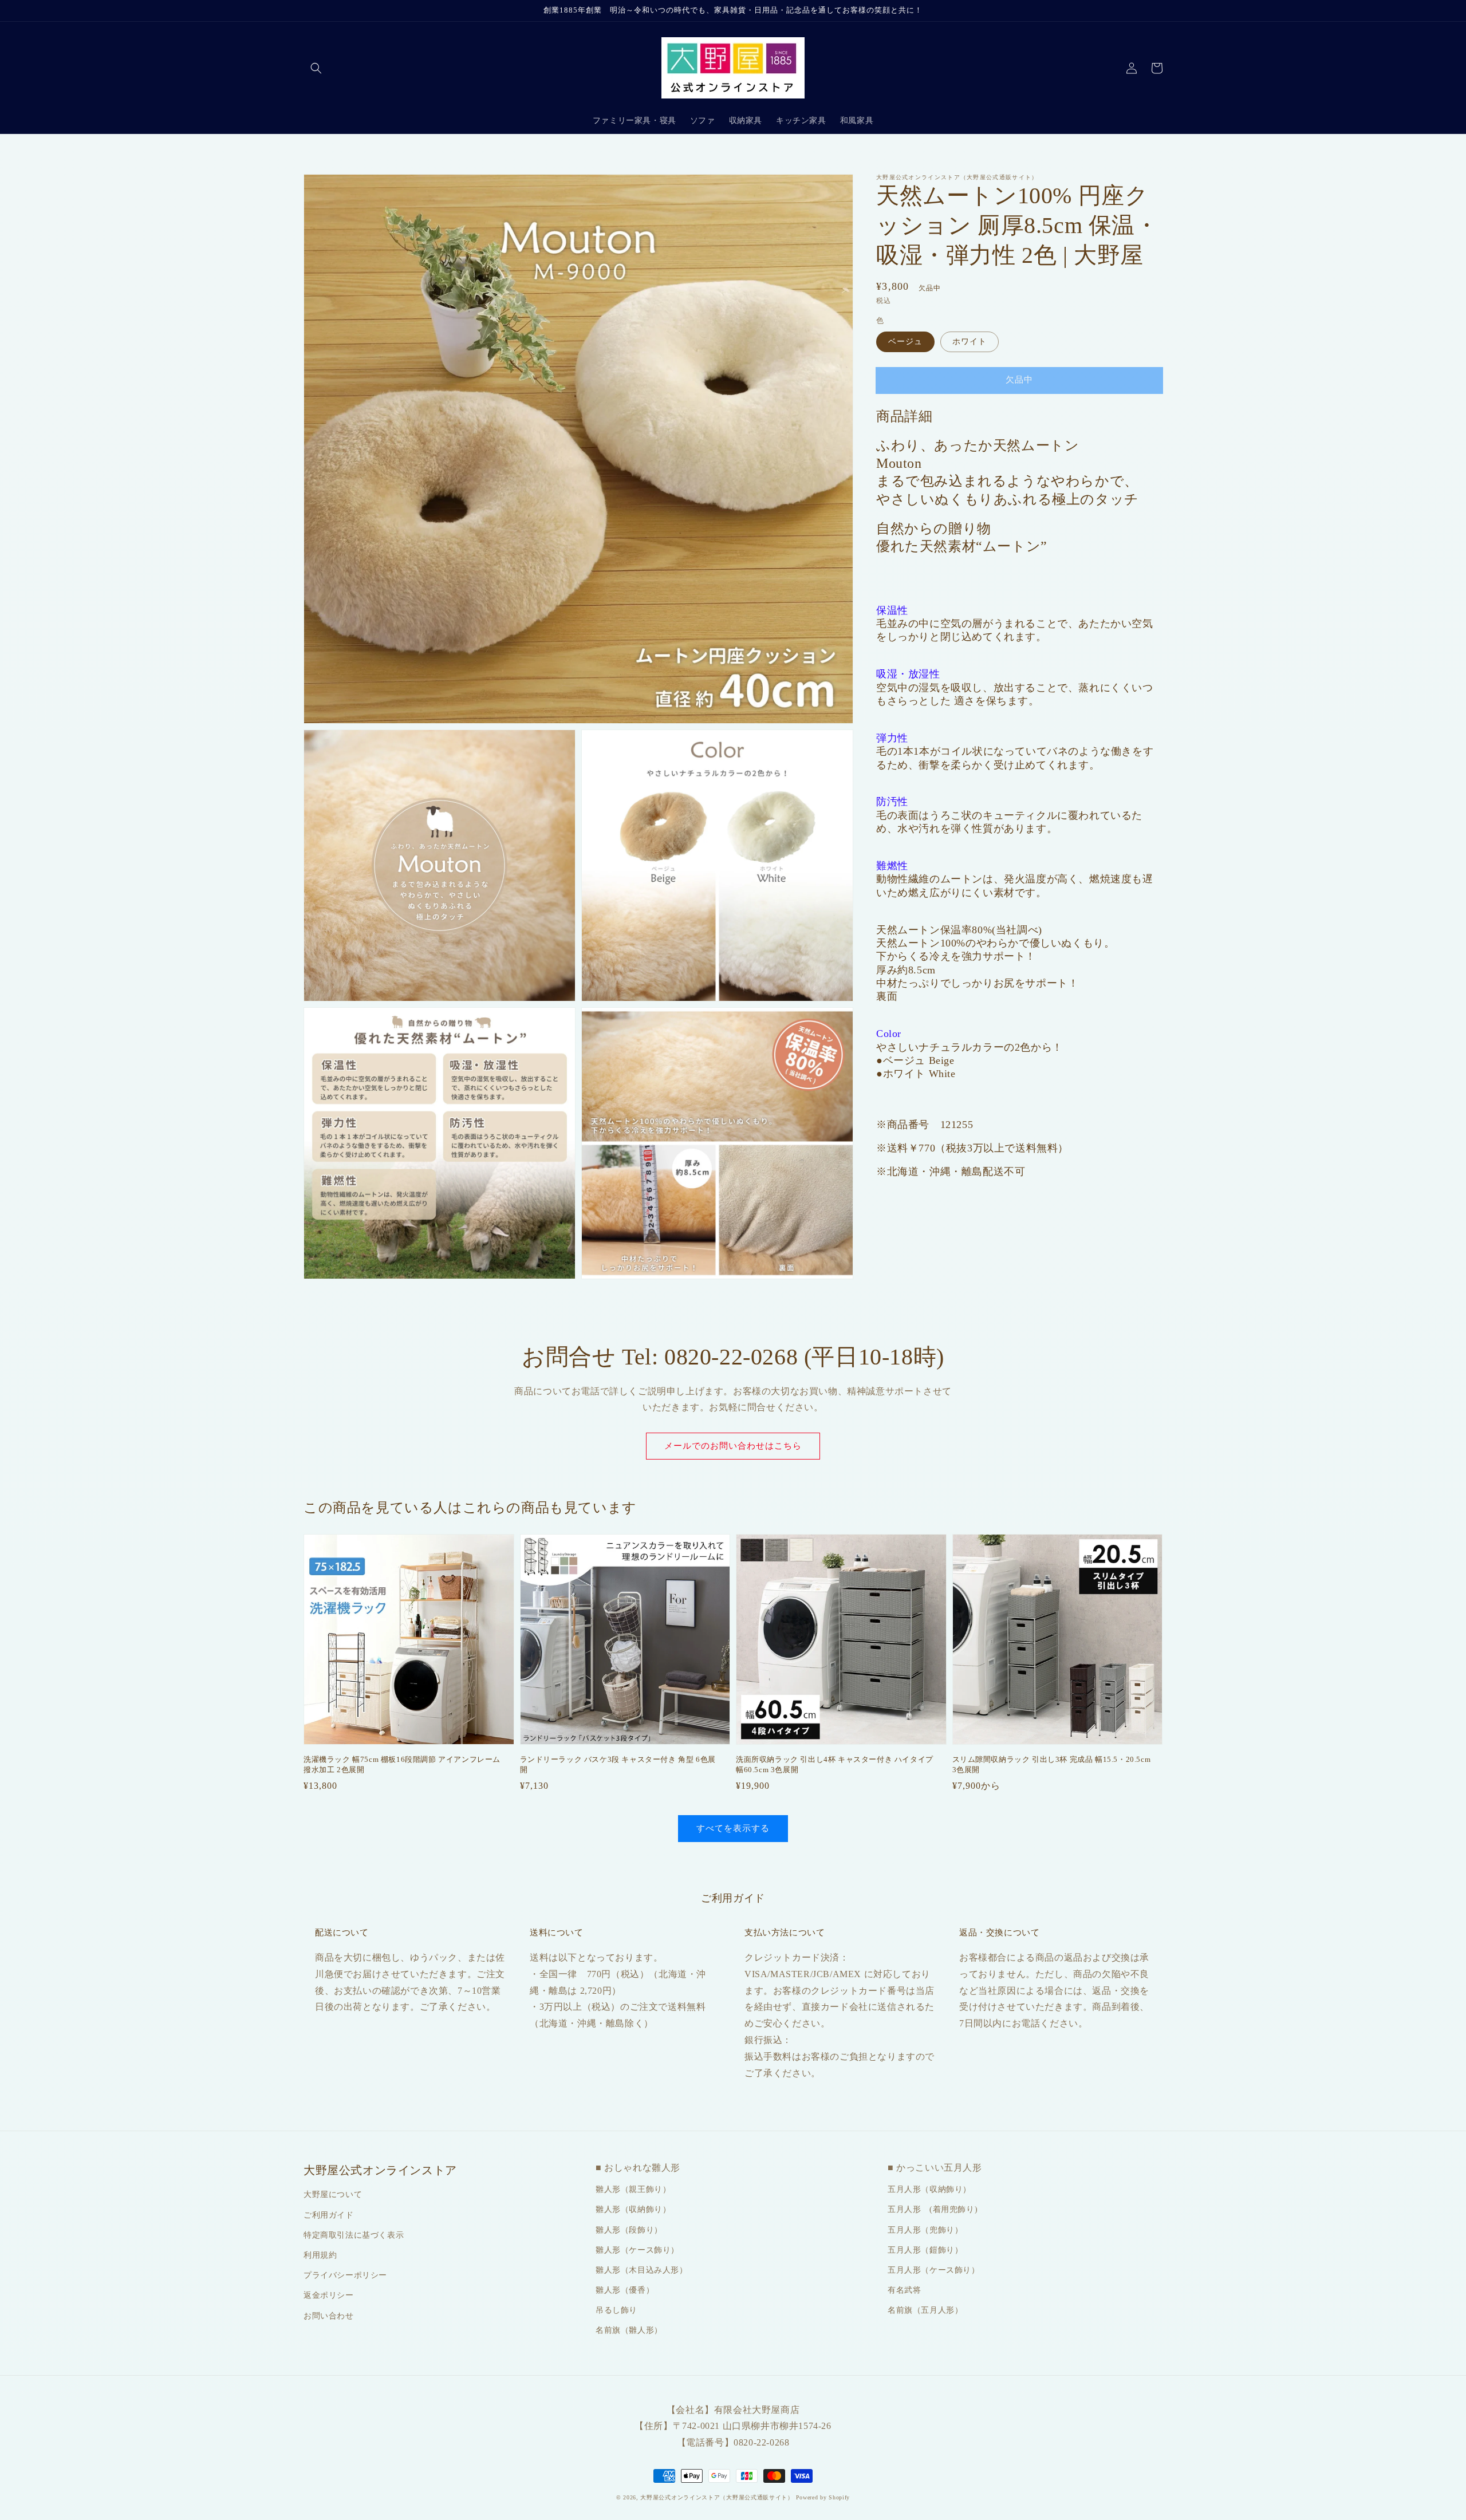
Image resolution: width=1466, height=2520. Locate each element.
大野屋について (333, 2194)
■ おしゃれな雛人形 (638, 2168)
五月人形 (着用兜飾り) (933, 2209)
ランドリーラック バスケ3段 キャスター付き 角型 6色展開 (618, 1764)
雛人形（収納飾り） (633, 2209)
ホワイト (970, 341)
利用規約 (320, 2255)
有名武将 (904, 2290)
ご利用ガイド (329, 2215)
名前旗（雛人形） (629, 2330)
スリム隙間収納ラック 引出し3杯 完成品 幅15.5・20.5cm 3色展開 (1052, 1764)
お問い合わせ (329, 2316)
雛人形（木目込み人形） (642, 2270)
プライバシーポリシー (345, 2275)
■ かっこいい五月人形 (935, 2168)
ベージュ (905, 341)
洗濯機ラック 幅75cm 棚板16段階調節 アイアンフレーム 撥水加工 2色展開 (402, 1764)
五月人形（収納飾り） (929, 2189)
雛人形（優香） (625, 2290)
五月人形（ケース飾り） (934, 2270)
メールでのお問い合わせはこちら (733, 1446)
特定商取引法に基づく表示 (354, 2235)
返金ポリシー (329, 2295)
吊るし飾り (616, 2310)
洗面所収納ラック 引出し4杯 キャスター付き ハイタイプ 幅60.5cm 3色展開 (835, 1764)
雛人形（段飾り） (629, 2230)
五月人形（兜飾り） (925, 2230)
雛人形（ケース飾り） (637, 2250)
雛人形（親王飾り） (633, 2189)
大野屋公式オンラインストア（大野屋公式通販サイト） (717, 2497)
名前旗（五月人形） (925, 2310)
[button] (316, 68)
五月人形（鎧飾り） (925, 2250)
